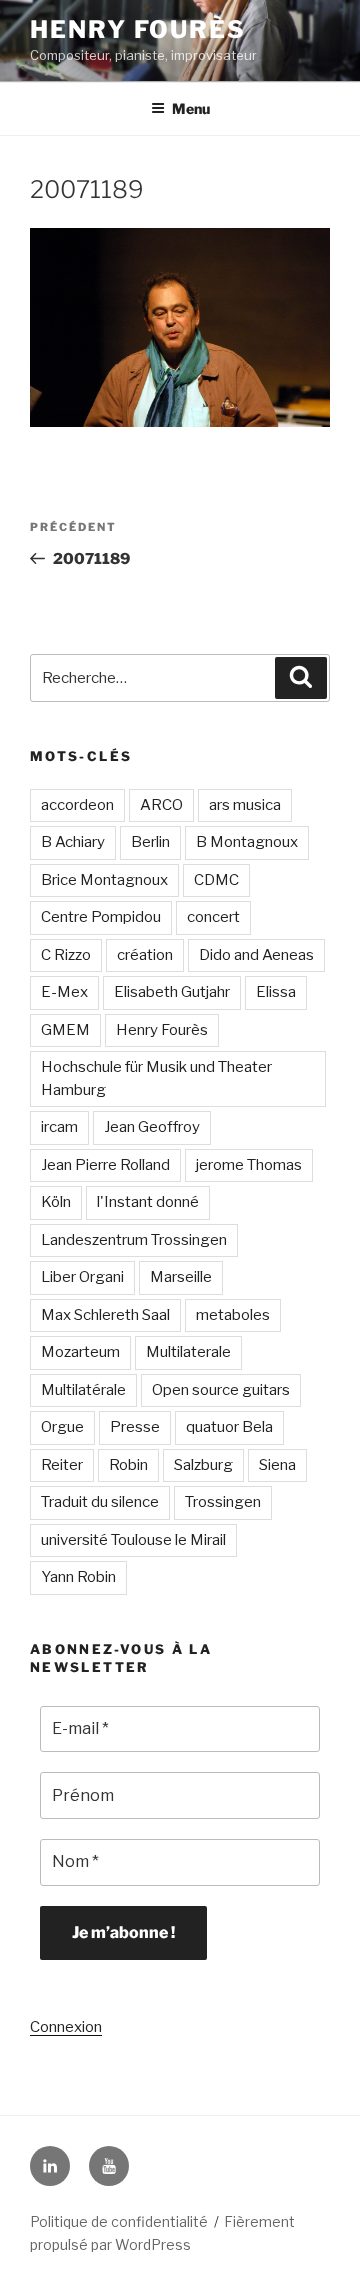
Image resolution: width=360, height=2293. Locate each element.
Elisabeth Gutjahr (172, 992)
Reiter (62, 1465)
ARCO (161, 805)
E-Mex (64, 992)
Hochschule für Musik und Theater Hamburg (156, 1078)
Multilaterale (188, 1352)
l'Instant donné (148, 1202)
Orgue (62, 1427)
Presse (135, 1427)
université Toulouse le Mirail (133, 1540)
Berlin (150, 842)
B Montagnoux (247, 842)
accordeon (77, 805)
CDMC (216, 880)
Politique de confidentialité (119, 2221)
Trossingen (223, 1502)
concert (213, 917)
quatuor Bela (229, 1427)
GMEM (65, 1030)
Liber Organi (82, 1277)
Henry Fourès (138, 29)
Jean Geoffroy (152, 1127)
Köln (56, 1202)
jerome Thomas (249, 1165)
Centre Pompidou (101, 917)
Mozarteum (80, 1352)
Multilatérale (83, 1390)
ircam (59, 1127)
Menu (191, 108)
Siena (277, 1465)
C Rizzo (66, 955)
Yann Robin (78, 1577)
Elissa (276, 992)
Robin (128, 1465)
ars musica (245, 805)
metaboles (233, 1315)
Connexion (66, 2027)
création (145, 955)
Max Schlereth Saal (105, 1315)
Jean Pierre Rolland (105, 1165)
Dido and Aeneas (256, 955)
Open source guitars (221, 1390)
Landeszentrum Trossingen (134, 1240)
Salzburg (203, 1465)
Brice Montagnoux (104, 880)
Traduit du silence (100, 1502)
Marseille (181, 1277)
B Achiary (73, 842)
